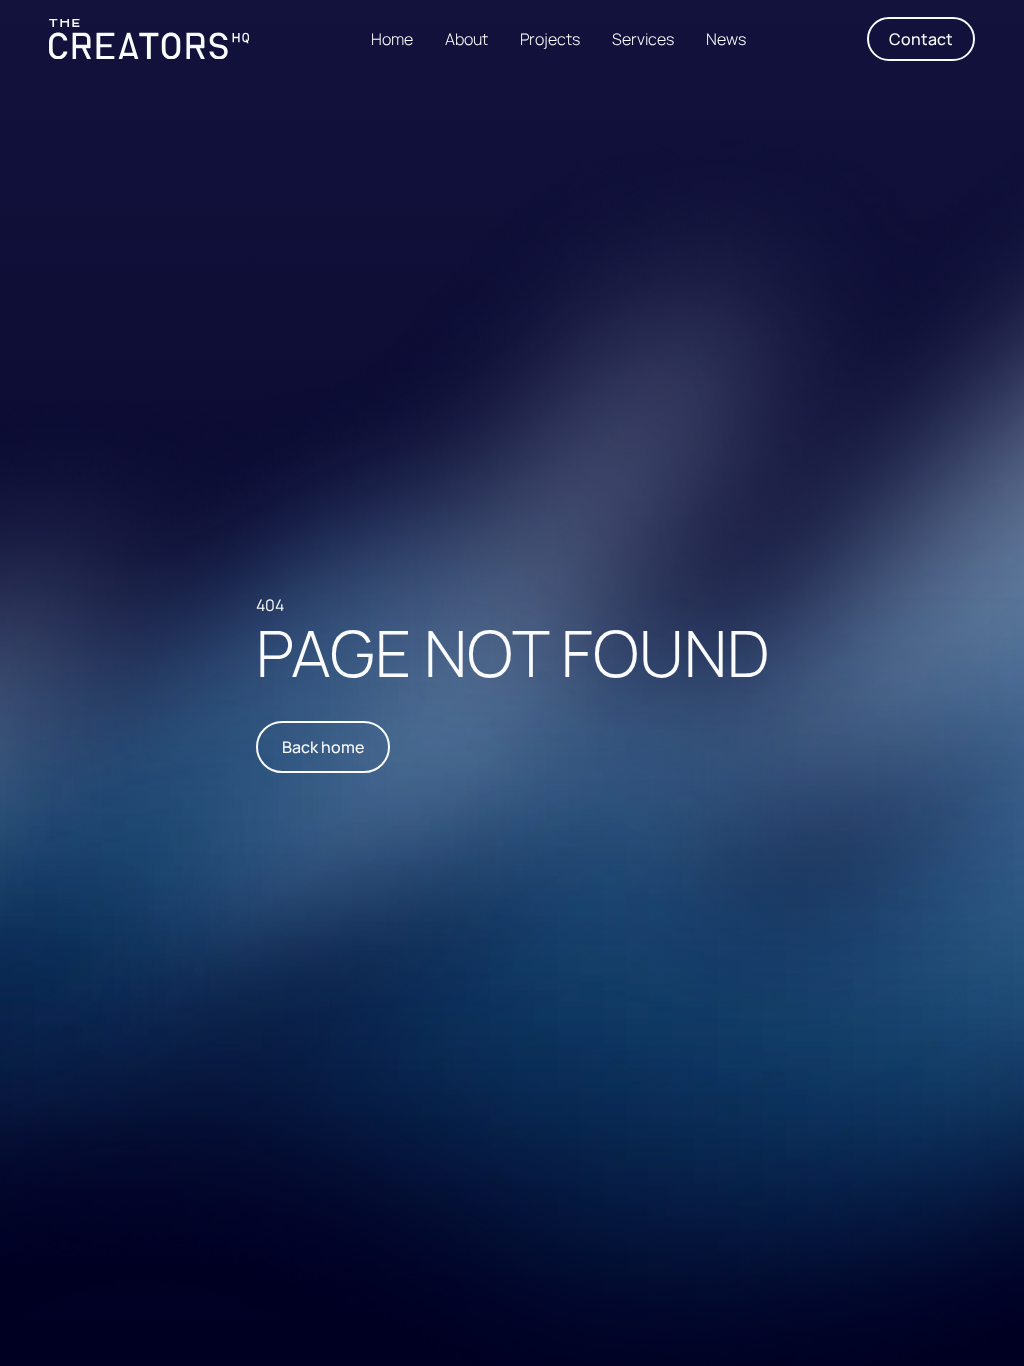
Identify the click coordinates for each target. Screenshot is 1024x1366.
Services (643, 39)
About (466, 39)
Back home (323, 747)
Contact (921, 39)
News (726, 39)
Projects (550, 39)
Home (392, 39)
